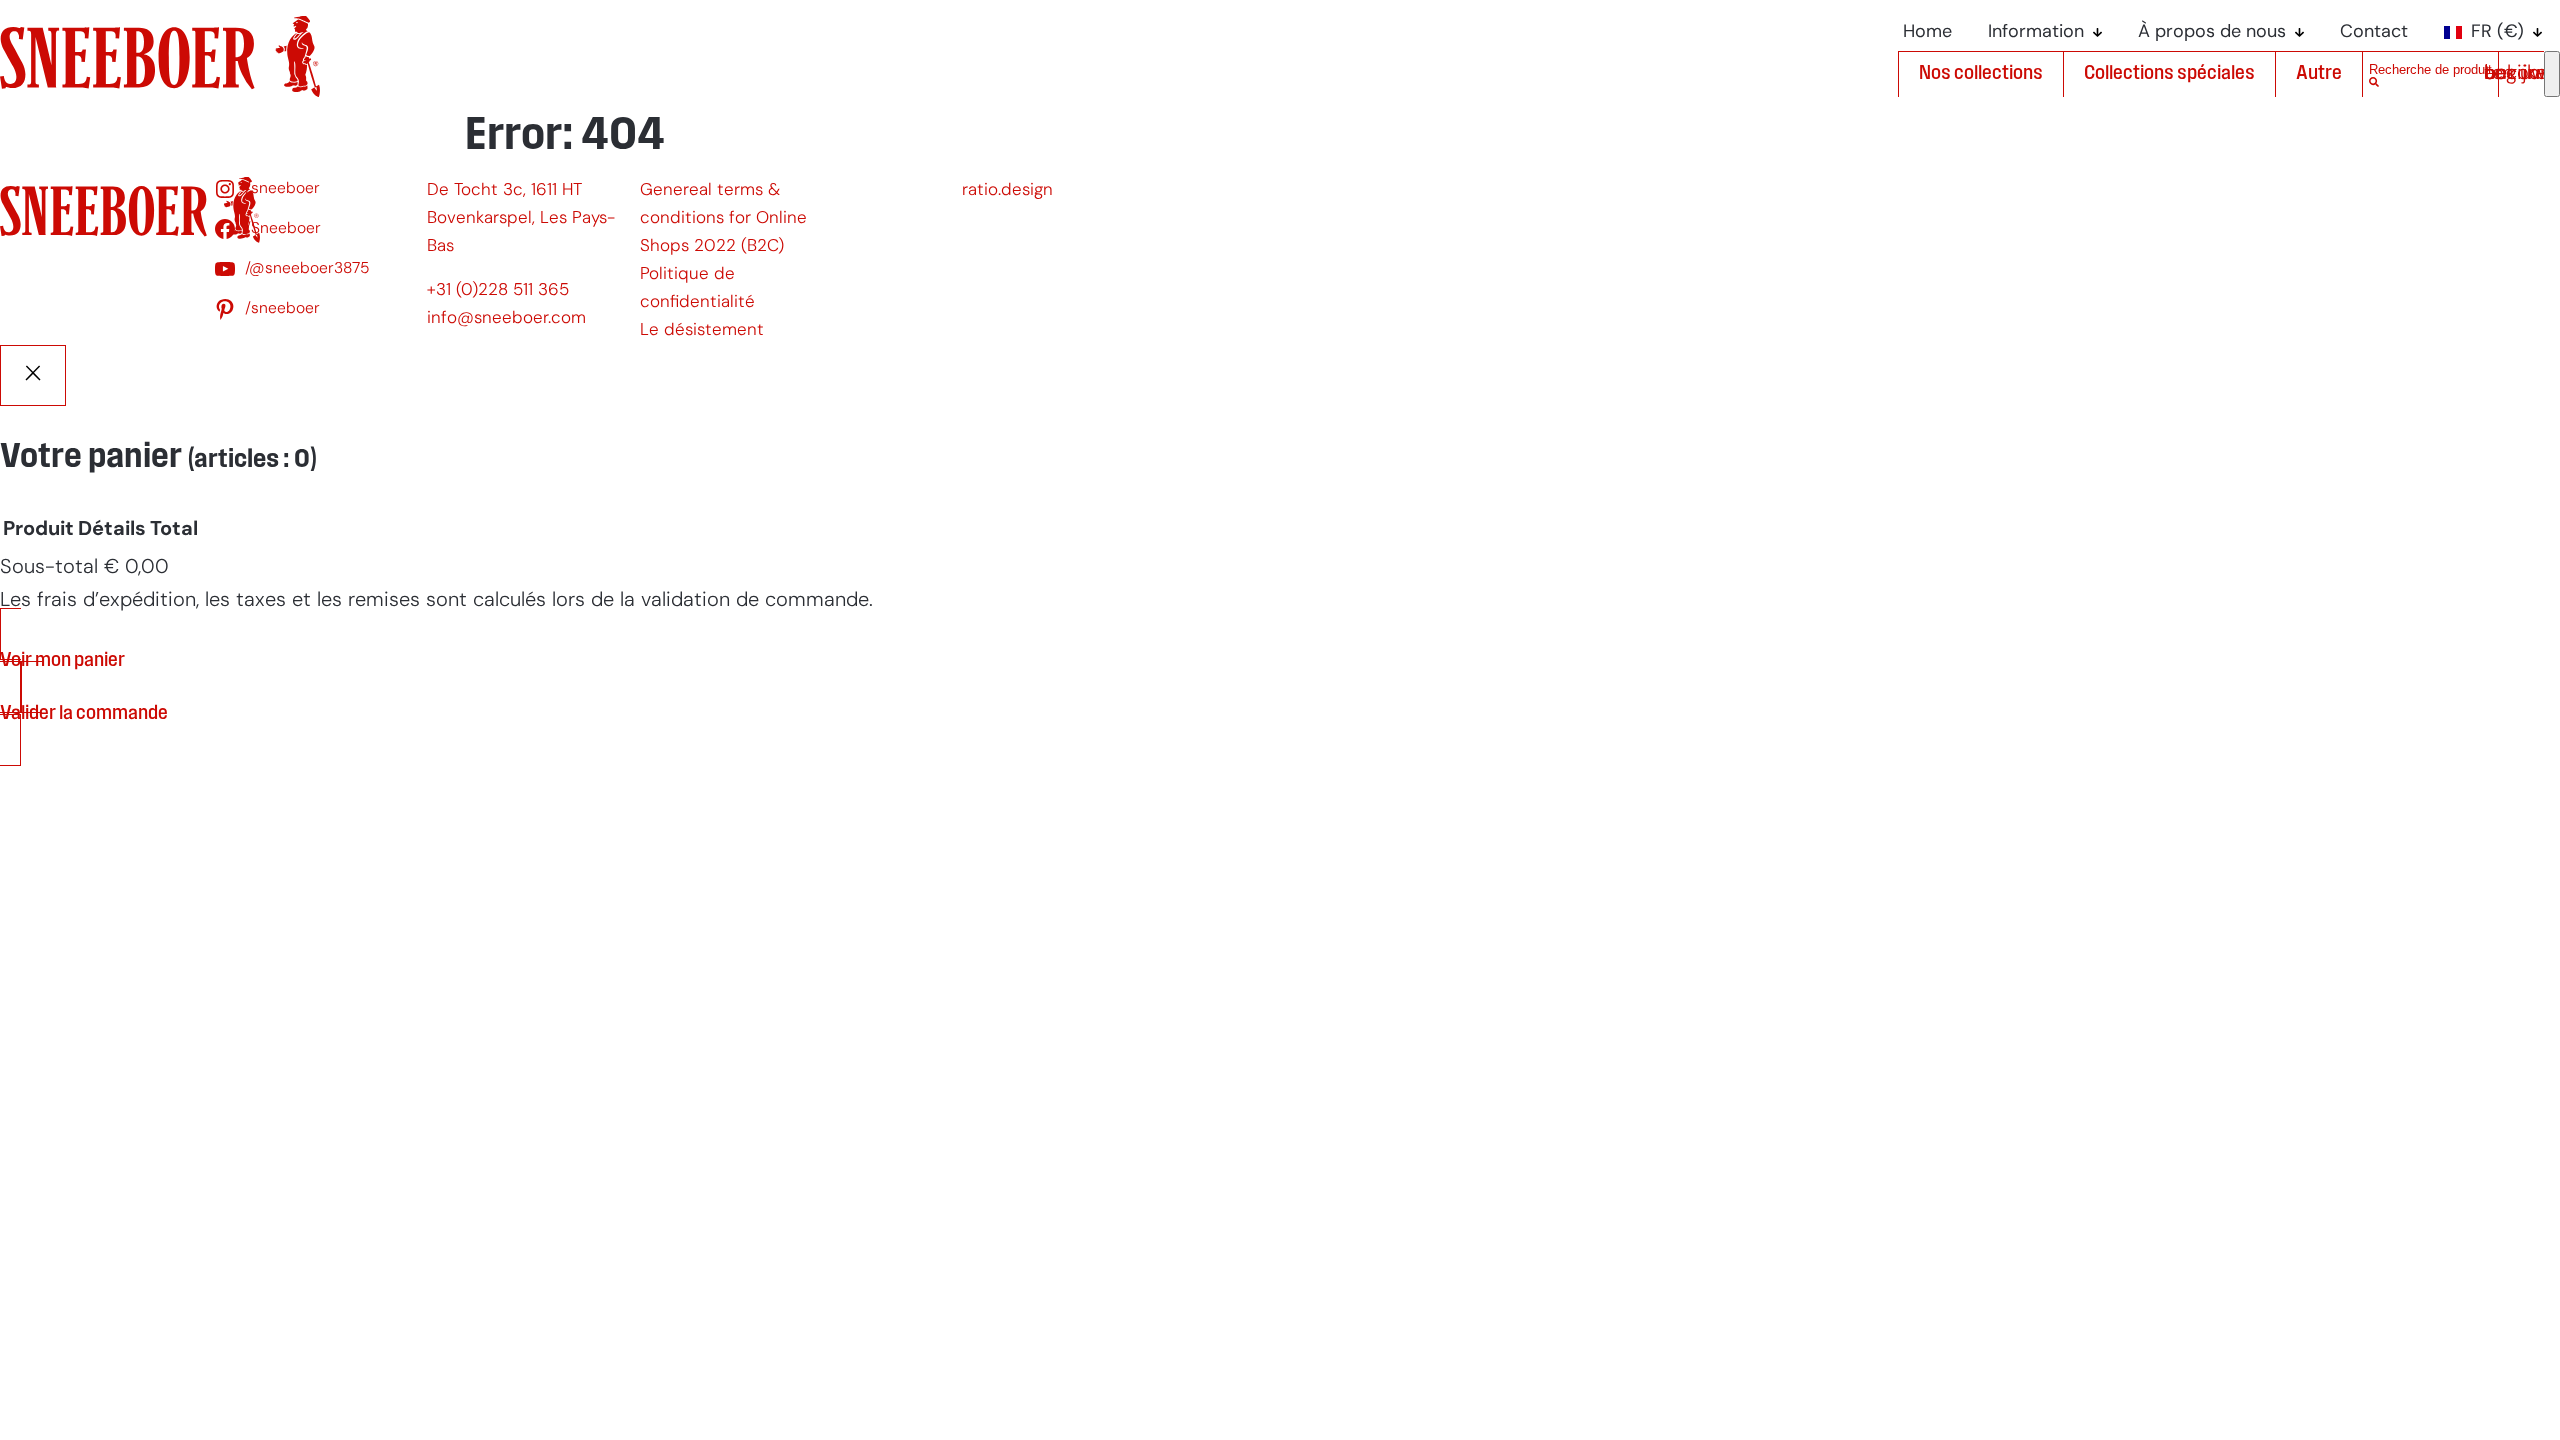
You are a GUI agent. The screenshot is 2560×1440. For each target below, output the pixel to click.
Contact (2374, 33)
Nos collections (1981, 74)
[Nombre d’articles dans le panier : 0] (2552, 74)
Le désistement (702, 330)
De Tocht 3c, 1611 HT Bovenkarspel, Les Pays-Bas (521, 218)
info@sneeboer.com (506, 318)
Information (2036, 33)
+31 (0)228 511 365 (498, 290)
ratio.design (1007, 190)
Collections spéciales (2169, 74)
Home (1927, 33)
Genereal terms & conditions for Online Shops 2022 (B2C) (723, 218)
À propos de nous (2212, 33)
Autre (2319, 74)
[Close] (33, 375)
